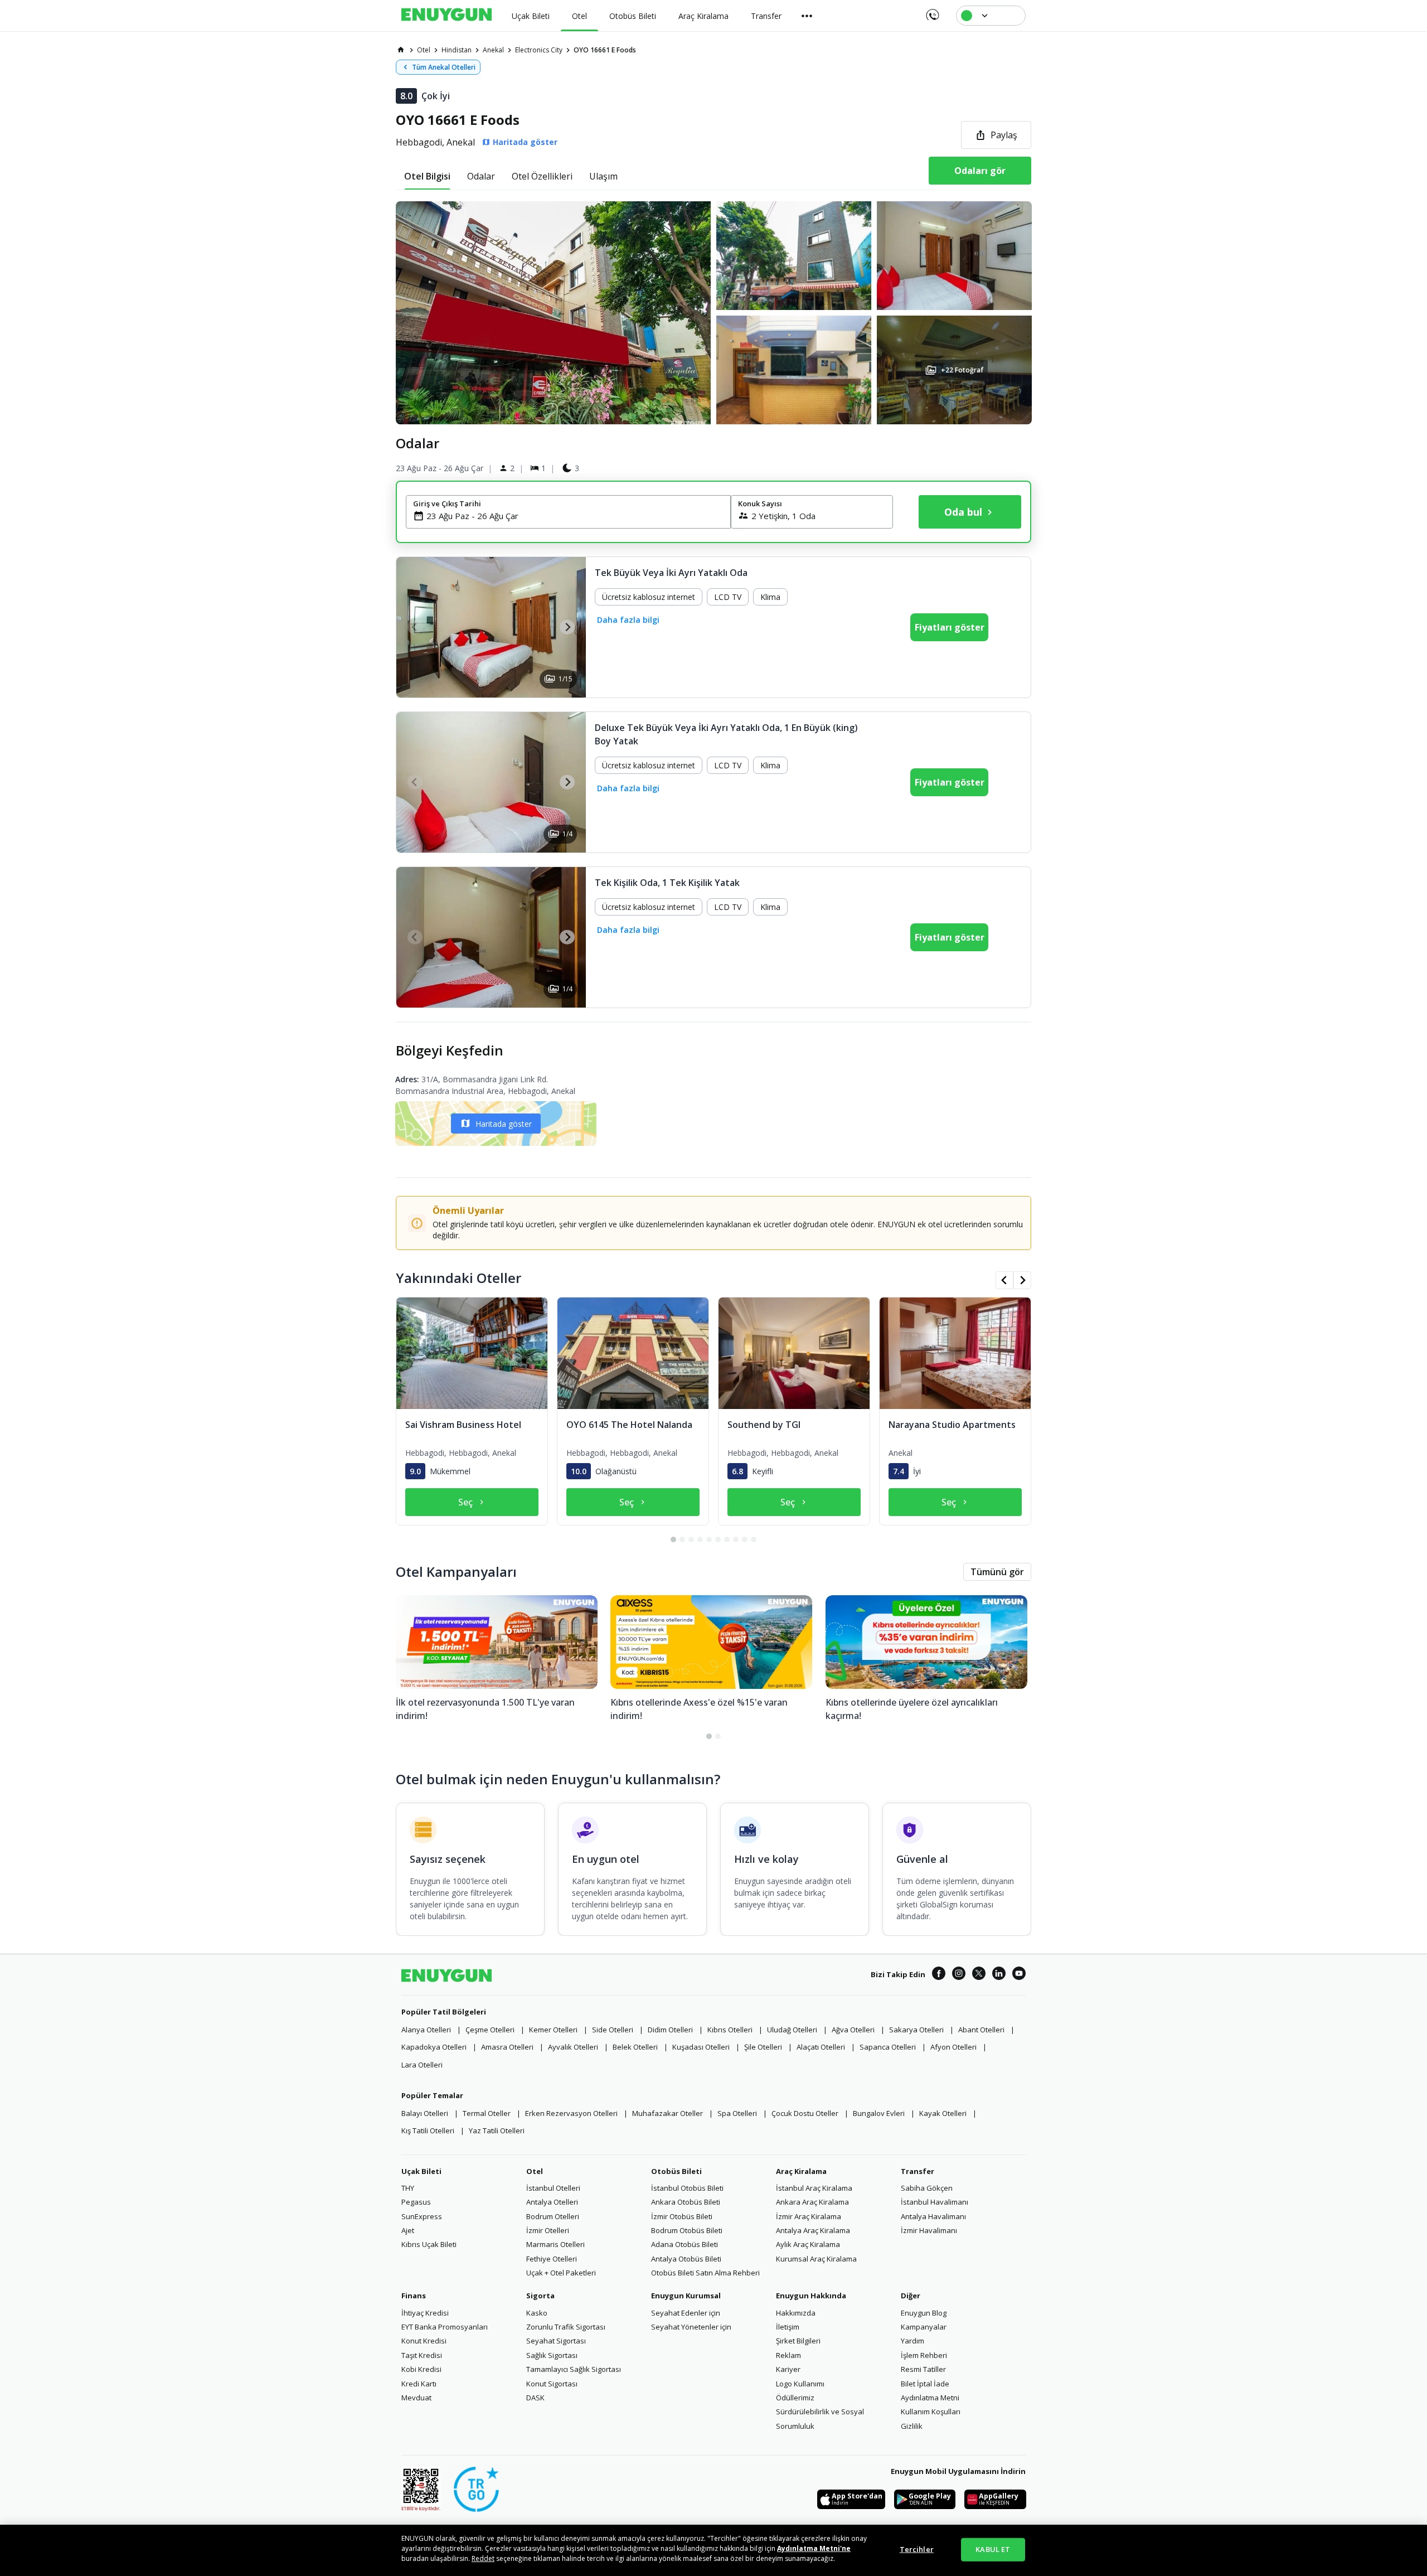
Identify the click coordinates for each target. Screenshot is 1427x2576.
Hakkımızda (796, 2313)
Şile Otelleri (763, 2047)
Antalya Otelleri (552, 2202)
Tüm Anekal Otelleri (444, 67)
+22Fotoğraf (962, 370)
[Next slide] (567, 627)
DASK (535, 2398)
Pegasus (416, 2202)
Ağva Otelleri (853, 2030)
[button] (713, 313)
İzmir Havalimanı (929, 2230)
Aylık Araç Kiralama (808, 2244)
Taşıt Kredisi (422, 2355)
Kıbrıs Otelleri (730, 2030)
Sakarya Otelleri (916, 2030)
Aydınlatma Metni (930, 2398)
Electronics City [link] (539, 50)
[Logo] (446, 16)
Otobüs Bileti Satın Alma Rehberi (705, 2273)
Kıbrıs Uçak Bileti (429, 2244)
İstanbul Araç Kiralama (814, 2188)
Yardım (912, 2341)
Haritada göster (504, 1124)
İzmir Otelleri (548, 2230)
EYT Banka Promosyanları (445, 2327)
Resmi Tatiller (923, 2369)
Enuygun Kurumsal (686, 2296)
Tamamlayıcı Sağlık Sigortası (574, 2369)
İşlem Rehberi (924, 2355)
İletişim (788, 2327)
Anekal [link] (493, 50)
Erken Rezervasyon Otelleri (571, 2113)
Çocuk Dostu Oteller (805, 2113)
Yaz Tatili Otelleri (497, 2130)
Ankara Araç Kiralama (812, 2202)
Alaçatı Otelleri (821, 2047)
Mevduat (416, 2398)
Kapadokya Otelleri (434, 2047)
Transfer (918, 2171)
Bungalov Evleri (879, 2113)
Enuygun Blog (924, 2313)
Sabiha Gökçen (927, 2188)
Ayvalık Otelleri (573, 2047)
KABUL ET (993, 2549)
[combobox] (575, 516)
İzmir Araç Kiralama (809, 2216)
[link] (401, 50)
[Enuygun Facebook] (939, 1975)
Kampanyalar (924, 2327)
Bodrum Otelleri (553, 2216)
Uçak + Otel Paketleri (561, 2273)
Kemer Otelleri (553, 2030)
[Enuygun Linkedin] (999, 1975)
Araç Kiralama (801, 2171)
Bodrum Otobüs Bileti (687, 2230)
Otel (535, 2171)
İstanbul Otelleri (553, 2188)
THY (408, 2188)
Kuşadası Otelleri (701, 2047)
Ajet (408, 2230)
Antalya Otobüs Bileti (686, 2259)
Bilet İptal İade (925, 2384)
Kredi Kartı (419, 2384)
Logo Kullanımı (800, 2384)
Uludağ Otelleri (792, 2030)
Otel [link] (424, 50)
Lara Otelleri (422, 2065)
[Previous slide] (415, 627)
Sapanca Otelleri (888, 2047)
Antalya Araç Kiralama (813, 2230)
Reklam (788, 2355)
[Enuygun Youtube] (1019, 1975)
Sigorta (540, 2296)
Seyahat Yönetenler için (691, 2327)
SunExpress (422, 2216)
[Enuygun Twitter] (979, 1975)
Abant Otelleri (981, 2030)
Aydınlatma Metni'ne (814, 2548)
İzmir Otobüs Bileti (682, 2216)
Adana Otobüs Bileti (685, 2244)
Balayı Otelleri (425, 2113)
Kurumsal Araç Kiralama (816, 2259)
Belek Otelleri (635, 2047)
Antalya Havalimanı (933, 2216)
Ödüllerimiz (795, 2398)
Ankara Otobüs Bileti (686, 2202)
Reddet (483, 2558)
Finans (414, 2296)
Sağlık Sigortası (552, 2355)
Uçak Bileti (421, 2171)
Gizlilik (912, 2426)
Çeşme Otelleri (490, 2030)
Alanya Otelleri (426, 2030)
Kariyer (788, 2369)
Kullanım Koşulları (931, 2412)
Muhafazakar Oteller (668, 2113)
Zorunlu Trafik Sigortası (566, 2327)
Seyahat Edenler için (686, 2313)
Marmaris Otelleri (555, 2244)
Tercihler (917, 2549)
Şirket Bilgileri (798, 2341)
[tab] (427, 176)
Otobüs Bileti (676, 2171)
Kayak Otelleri (943, 2113)
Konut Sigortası (552, 2384)
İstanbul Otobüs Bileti (687, 2188)
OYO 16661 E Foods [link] (605, 50)
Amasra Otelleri (507, 2047)
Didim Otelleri (670, 2030)
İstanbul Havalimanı (935, 2202)
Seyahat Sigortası (556, 2341)
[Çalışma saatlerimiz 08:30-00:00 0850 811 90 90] (932, 11)
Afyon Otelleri (953, 2047)
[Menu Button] (807, 16)
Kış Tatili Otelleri (428, 2130)
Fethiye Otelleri (552, 2259)
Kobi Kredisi (421, 2369)
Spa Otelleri (737, 2113)
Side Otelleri (613, 2030)
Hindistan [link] (457, 50)
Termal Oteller (487, 2113)
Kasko (537, 2313)
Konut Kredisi (424, 2341)
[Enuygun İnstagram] (959, 1975)
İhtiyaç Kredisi (425, 2313)
